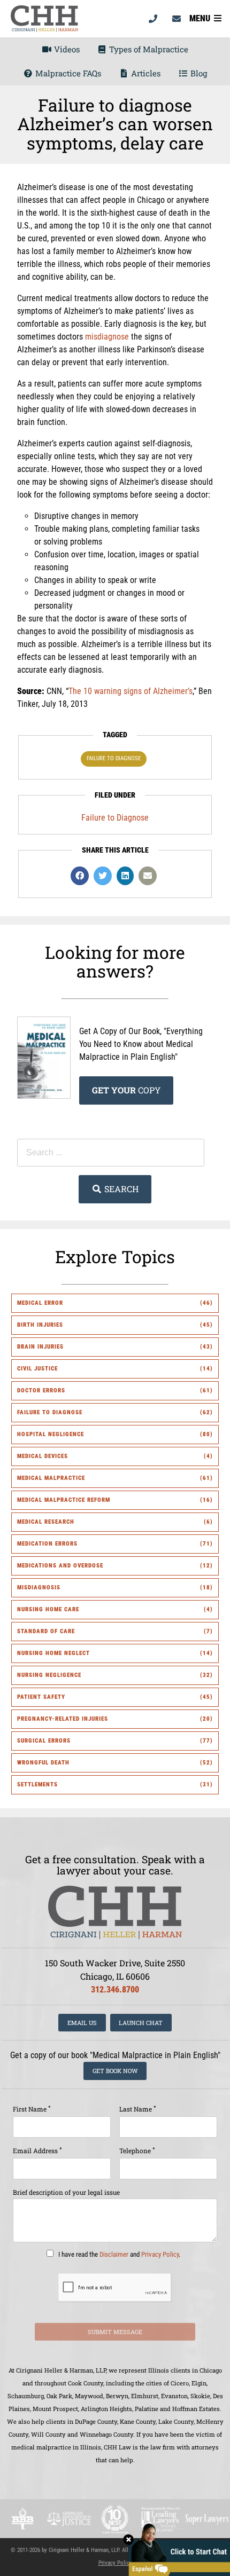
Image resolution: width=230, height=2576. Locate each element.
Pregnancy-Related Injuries (63, 1719)
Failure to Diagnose (115, 818)
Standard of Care (46, 1631)
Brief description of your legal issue (66, 2192)
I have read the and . (118, 2254)
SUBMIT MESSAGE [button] (115, 2332)
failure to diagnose (114, 758)
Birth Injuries (40, 1325)
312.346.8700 (115, 1990)
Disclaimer (114, 2254)
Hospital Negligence (51, 1434)
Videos (66, 49)
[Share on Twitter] (103, 876)
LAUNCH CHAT (141, 2023)
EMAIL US (82, 2023)
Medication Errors (47, 1544)
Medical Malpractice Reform (64, 1500)
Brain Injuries (40, 1347)
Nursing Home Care (48, 1609)
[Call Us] (153, 19)
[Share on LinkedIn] (125, 876)
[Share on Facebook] (80, 876)
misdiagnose (107, 337)
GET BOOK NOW (115, 2071)
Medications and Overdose (60, 1566)
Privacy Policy (160, 2254)
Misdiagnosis (39, 1588)
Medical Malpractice (51, 1478)
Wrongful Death (43, 1763)
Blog (198, 73)
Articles (145, 73)
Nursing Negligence (49, 1675)
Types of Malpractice (148, 49)
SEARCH (120, 1189)
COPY (126, 1090)
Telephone (137, 2150)
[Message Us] (177, 19)
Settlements (37, 1785)
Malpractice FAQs (67, 73)
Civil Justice (37, 1369)
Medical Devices (43, 1456)
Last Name (138, 2109)
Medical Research (46, 1522)
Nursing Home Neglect (53, 1653)
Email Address (37, 2150)
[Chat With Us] (177, 2549)
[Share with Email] (148, 876)
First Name (32, 2109)
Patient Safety (41, 1697)
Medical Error (40, 1303)
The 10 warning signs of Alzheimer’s (131, 691)
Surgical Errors (44, 1741)
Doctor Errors (41, 1391)
